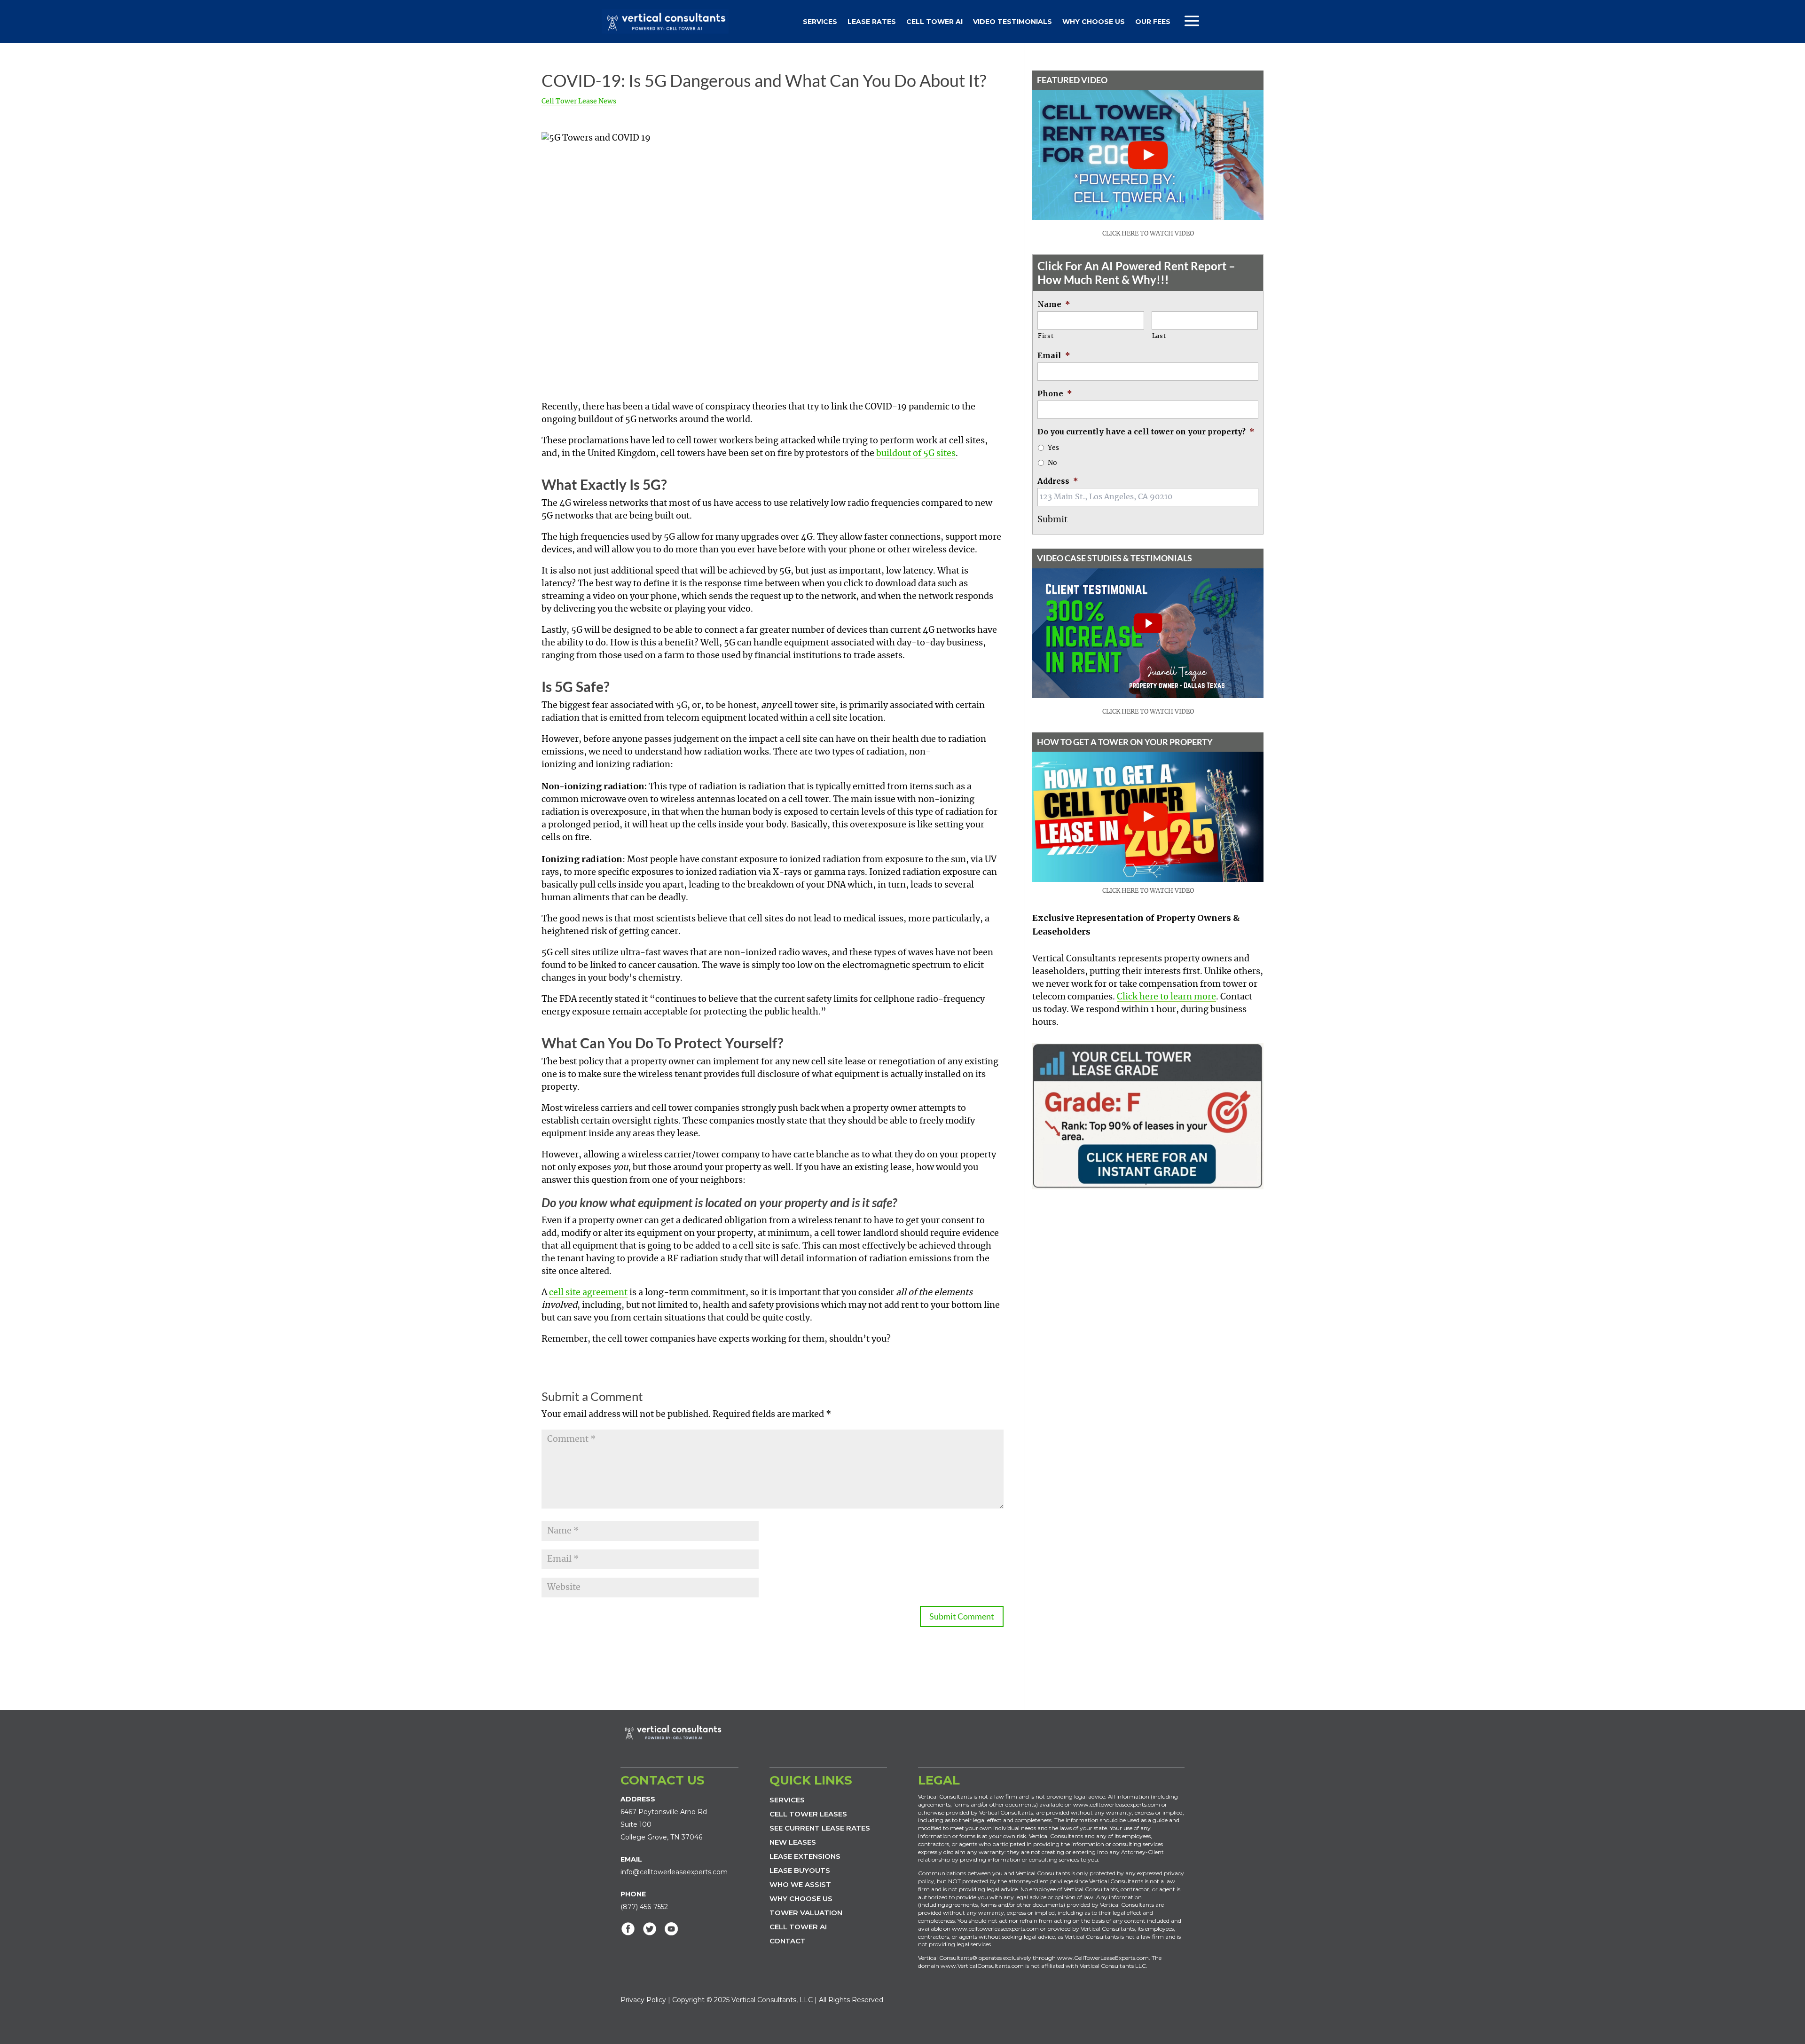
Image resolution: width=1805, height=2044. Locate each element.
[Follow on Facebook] (628, 1929)
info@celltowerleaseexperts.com (674, 1872)
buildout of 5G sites (916, 454)
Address (1058, 481)
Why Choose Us (1094, 22)
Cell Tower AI (934, 22)
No (1052, 463)
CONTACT (788, 1941)
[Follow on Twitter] (650, 1929)
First (1046, 336)
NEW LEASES (793, 1842)
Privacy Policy (643, 2000)
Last (1159, 336)
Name (1054, 304)
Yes (1053, 448)
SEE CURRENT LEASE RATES (820, 1828)
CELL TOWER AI (798, 1927)
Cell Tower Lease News (579, 102)
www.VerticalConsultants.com (982, 1966)
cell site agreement (588, 1293)
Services (820, 22)
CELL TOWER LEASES (808, 1814)
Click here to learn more (1166, 997)
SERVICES (787, 1800)
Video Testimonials (1012, 22)
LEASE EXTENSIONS (805, 1856)
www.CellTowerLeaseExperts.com (1103, 1958)
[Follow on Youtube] (671, 1929)
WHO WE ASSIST (800, 1884)
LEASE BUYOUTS (800, 1870)
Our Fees (1153, 22)
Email (1054, 355)
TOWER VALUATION (806, 1913)
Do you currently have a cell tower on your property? (1146, 432)
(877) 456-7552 (644, 1907)
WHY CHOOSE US (801, 1899)
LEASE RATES (872, 22)
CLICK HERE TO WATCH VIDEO (1148, 234)
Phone (1055, 393)
